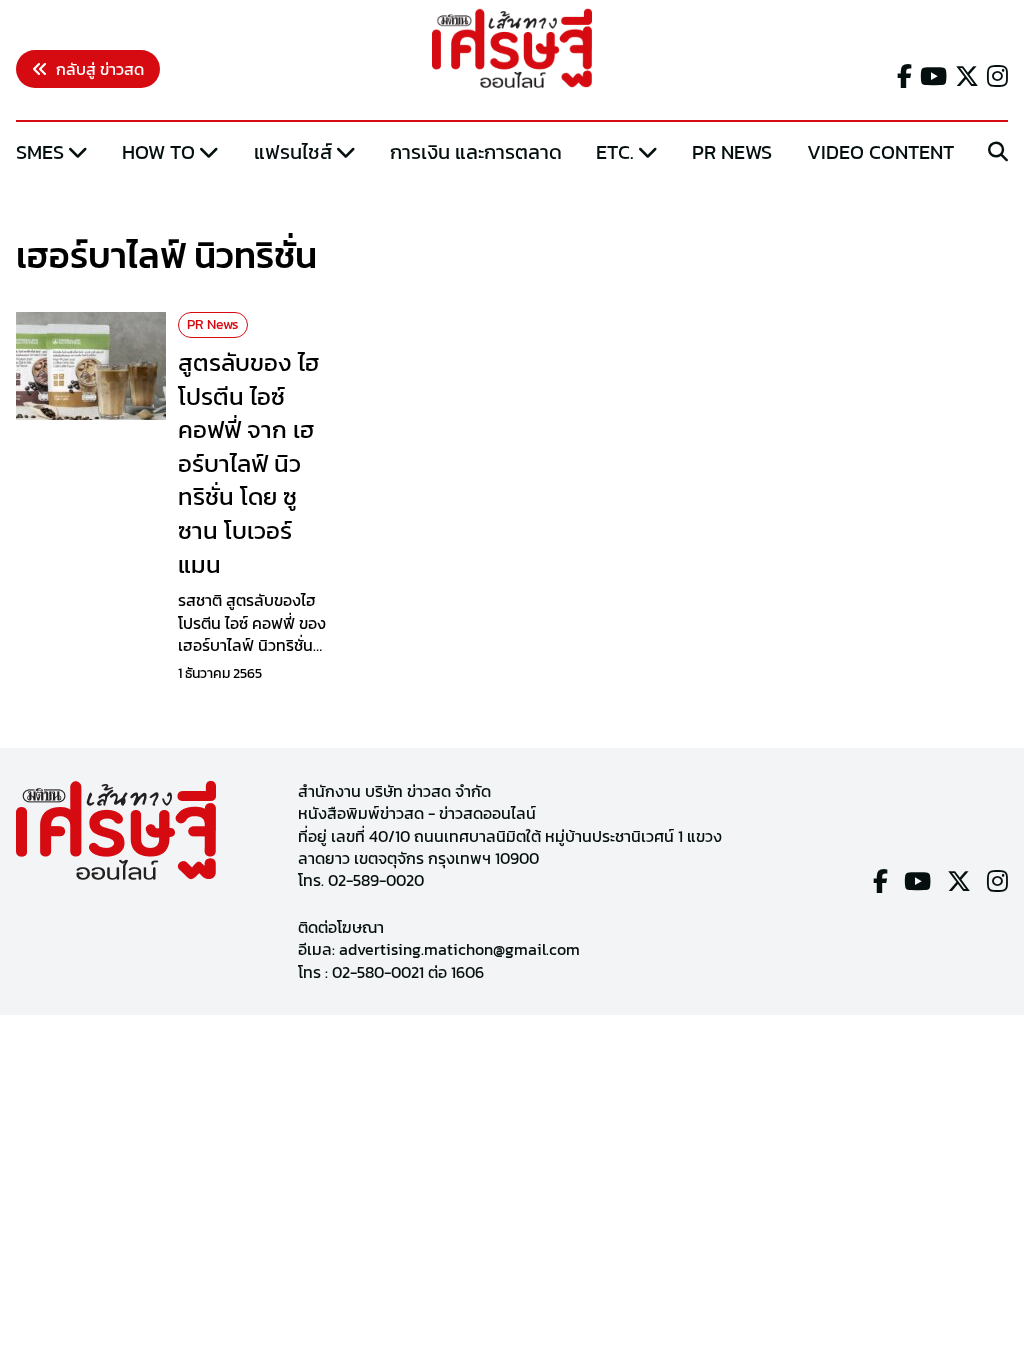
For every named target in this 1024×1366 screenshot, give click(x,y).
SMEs (40, 152)
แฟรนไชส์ (293, 152)
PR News (732, 152)
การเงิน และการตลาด (476, 152)
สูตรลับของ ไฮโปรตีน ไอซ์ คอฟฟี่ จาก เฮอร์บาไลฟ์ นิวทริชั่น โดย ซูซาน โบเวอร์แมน (248, 463)
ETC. (615, 152)
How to (158, 152)
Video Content (880, 152)
